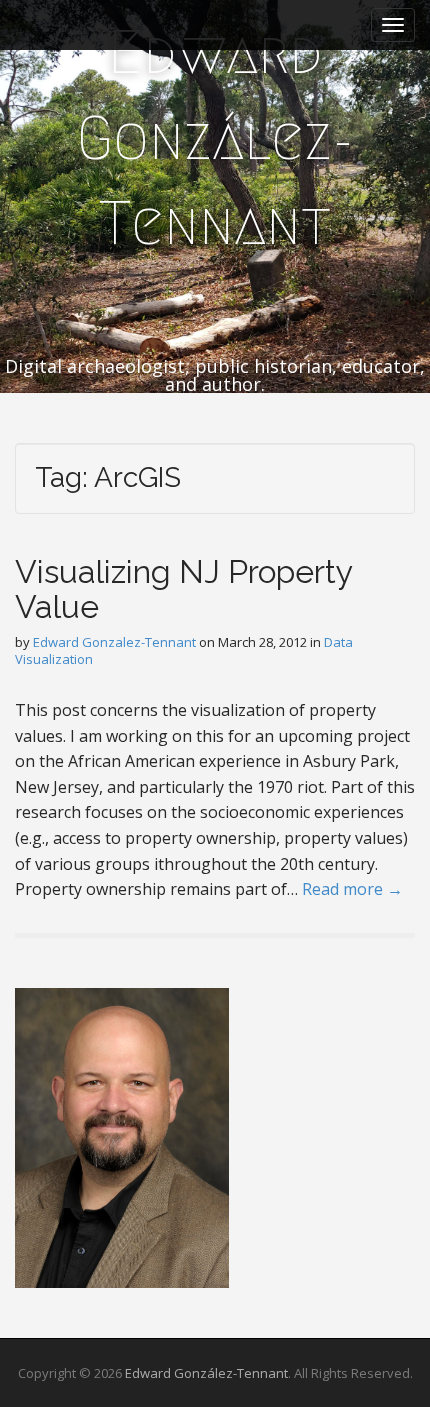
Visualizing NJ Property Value (183, 589)
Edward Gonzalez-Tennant (114, 642)
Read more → (352, 889)
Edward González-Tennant (215, 138)
